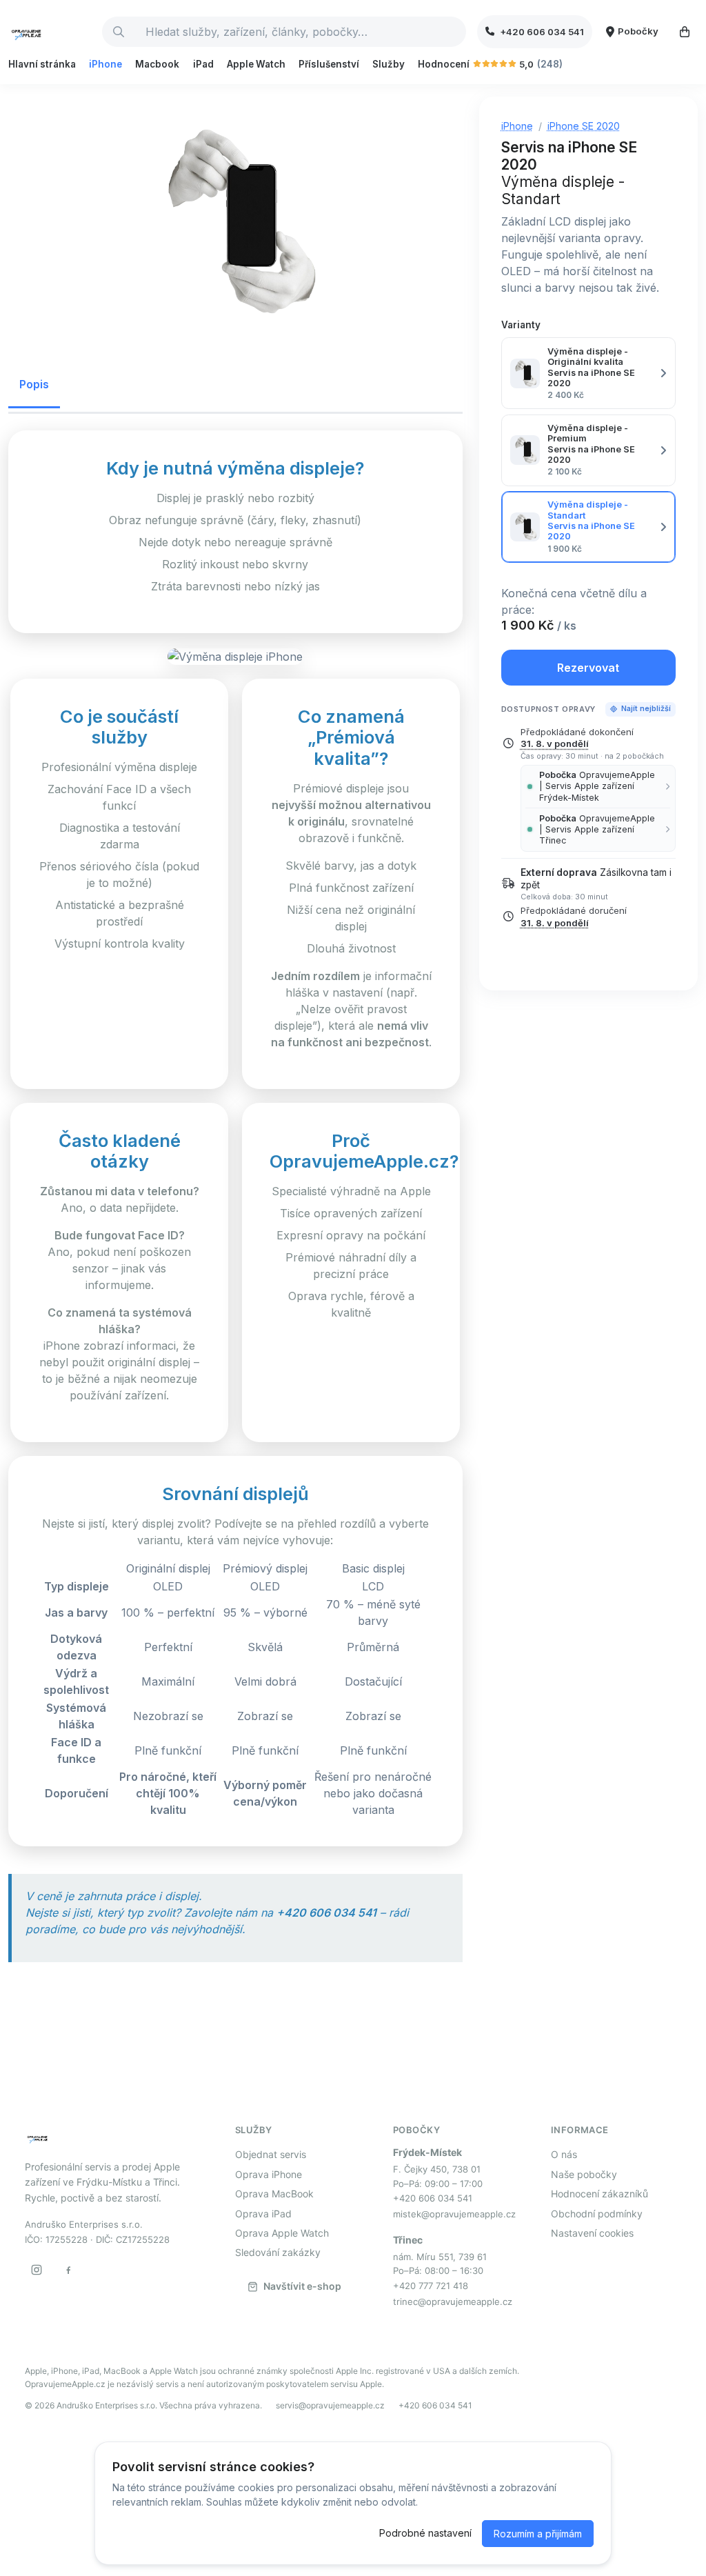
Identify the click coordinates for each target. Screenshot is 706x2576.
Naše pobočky (584, 2174)
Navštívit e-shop (302, 2286)
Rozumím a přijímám (538, 2534)
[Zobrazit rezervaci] (685, 32)
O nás (564, 2154)
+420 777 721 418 (431, 2286)
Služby (389, 64)
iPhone (105, 64)
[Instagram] (37, 2270)
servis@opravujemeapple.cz (330, 2405)
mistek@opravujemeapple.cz (454, 2214)
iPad (203, 64)
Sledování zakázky (278, 2252)
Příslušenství (329, 64)
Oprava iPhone (269, 2174)
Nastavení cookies (592, 2233)
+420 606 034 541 (433, 2198)
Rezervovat (588, 668)
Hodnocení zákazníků (599, 2194)
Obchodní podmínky (597, 2214)
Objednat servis (271, 2154)
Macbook (157, 64)
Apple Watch (256, 64)
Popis (34, 384)
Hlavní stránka (42, 64)
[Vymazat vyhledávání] (455, 32)
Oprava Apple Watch (282, 2233)
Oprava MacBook (274, 2194)
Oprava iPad (263, 2214)
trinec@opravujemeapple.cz (453, 2302)
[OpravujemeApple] (50, 32)
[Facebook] (68, 2270)
